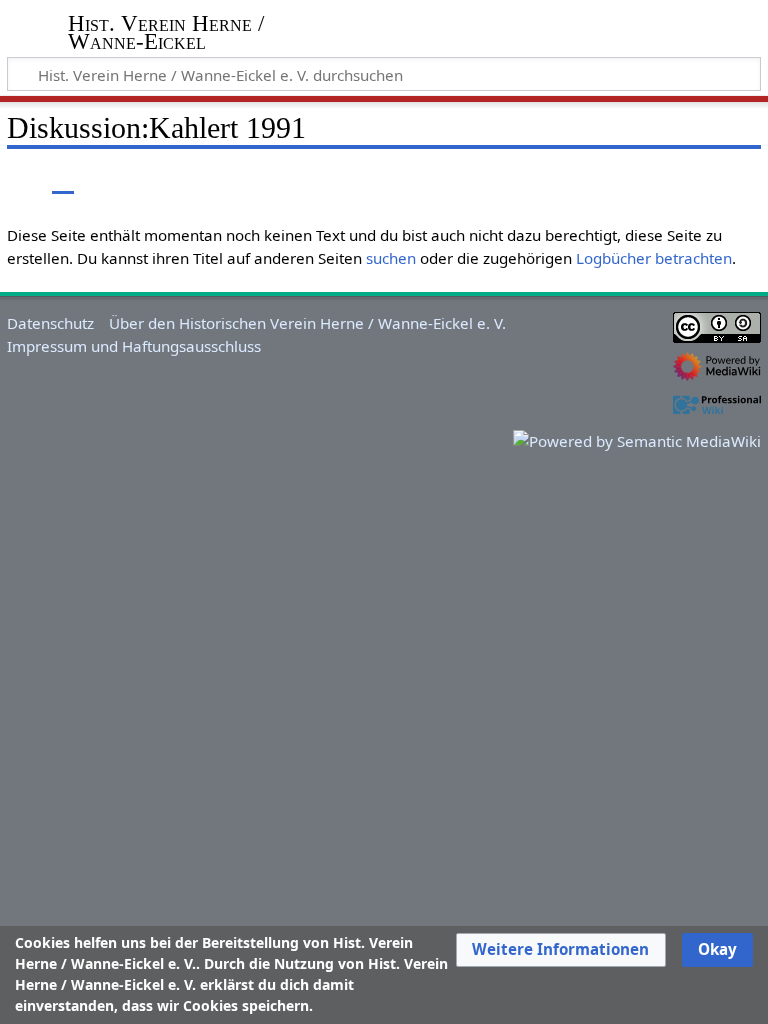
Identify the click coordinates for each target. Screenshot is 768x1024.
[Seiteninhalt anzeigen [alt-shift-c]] (18, 179)
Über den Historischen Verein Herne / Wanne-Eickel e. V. (307, 323)
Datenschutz (50, 323)
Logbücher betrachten (654, 258)
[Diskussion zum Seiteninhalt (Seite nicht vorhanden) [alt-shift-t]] (63, 179)
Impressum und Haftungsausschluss (134, 346)
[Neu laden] (699, 179)
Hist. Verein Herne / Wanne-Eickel (166, 33)
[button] (560, 950)
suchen (391, 258)
